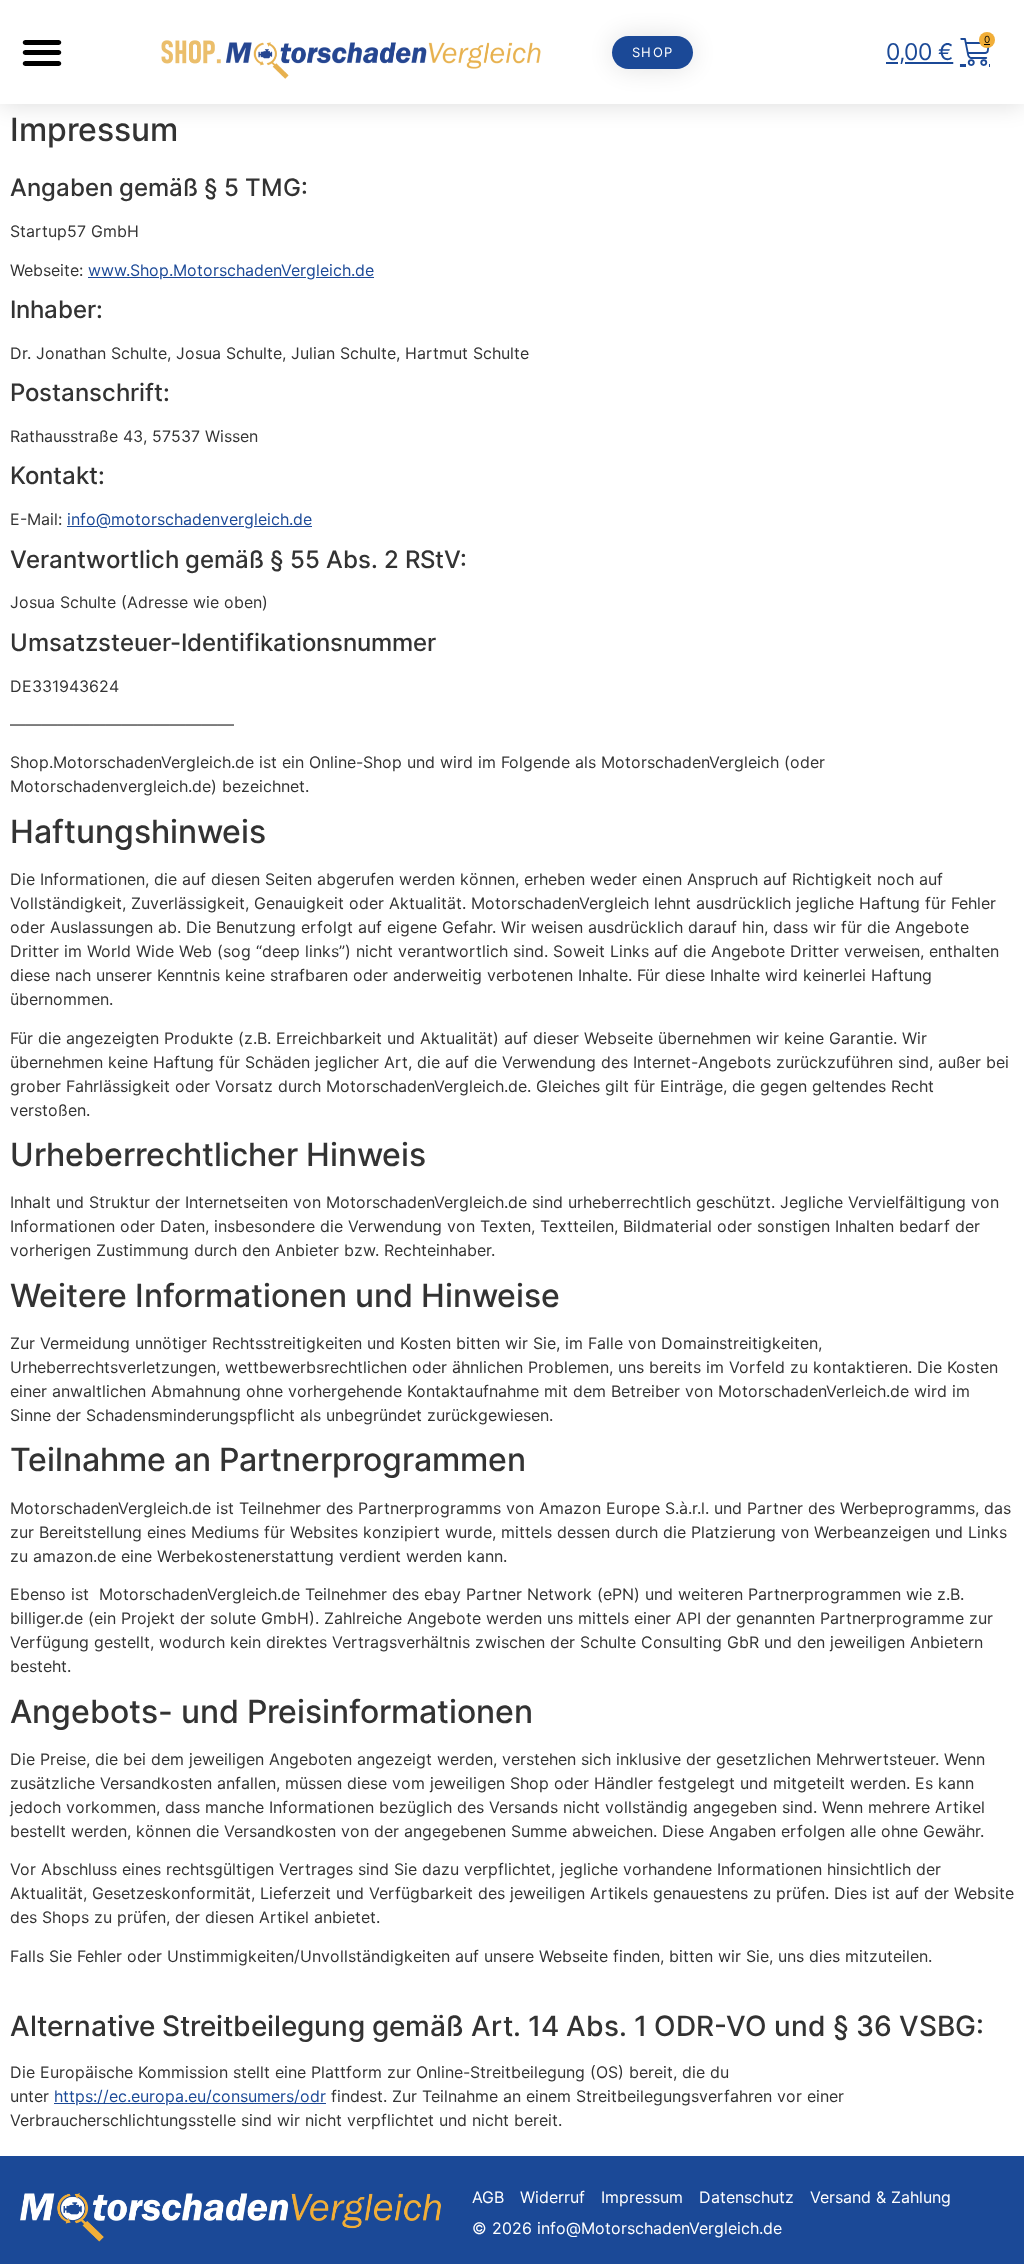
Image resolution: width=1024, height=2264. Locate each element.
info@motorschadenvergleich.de (189, 519)
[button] (41, 52)
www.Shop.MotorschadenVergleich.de (231, 270)
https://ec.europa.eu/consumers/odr (190, 2096)
